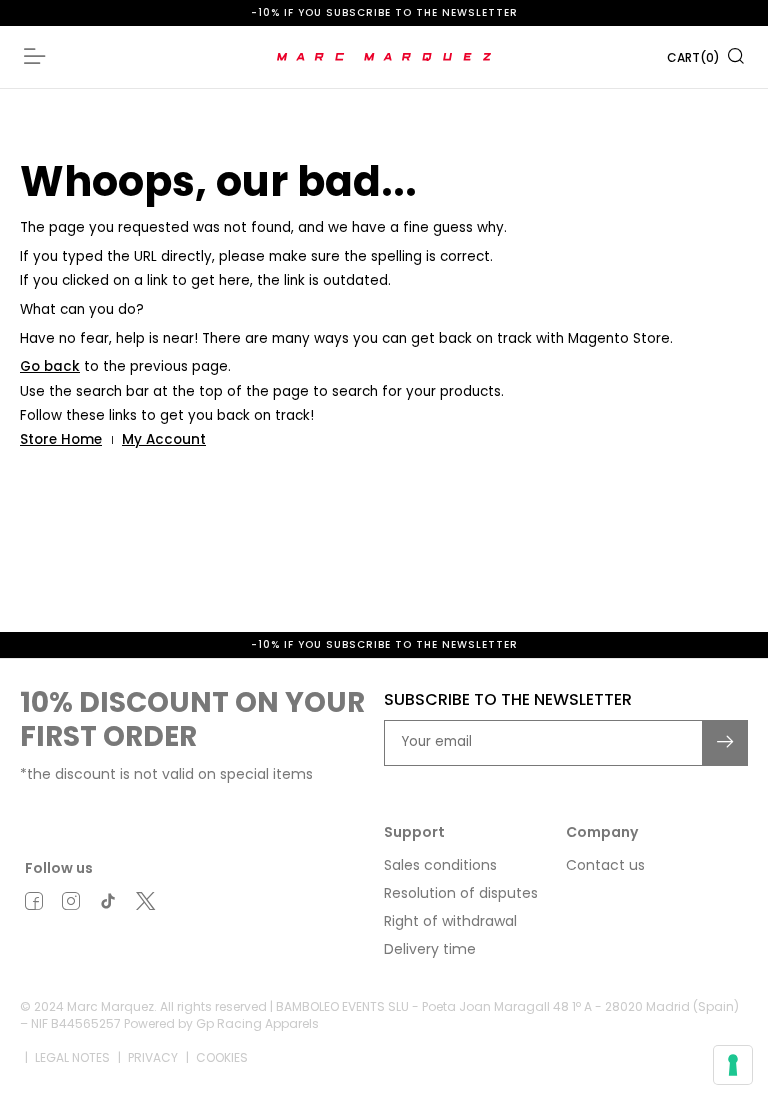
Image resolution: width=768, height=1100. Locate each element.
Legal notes (72, 1057)
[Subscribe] (726, 743)
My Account (164, 439)
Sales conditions (440, 865)
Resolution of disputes (461, 893)
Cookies (222, 1057)
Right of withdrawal (450, 921)
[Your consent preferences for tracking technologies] (733, 1065)
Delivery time (430, 949)
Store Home (61, 439)
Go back (50, 366)
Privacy (153, 1057)
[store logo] (384, 57)
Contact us (605, 865)
